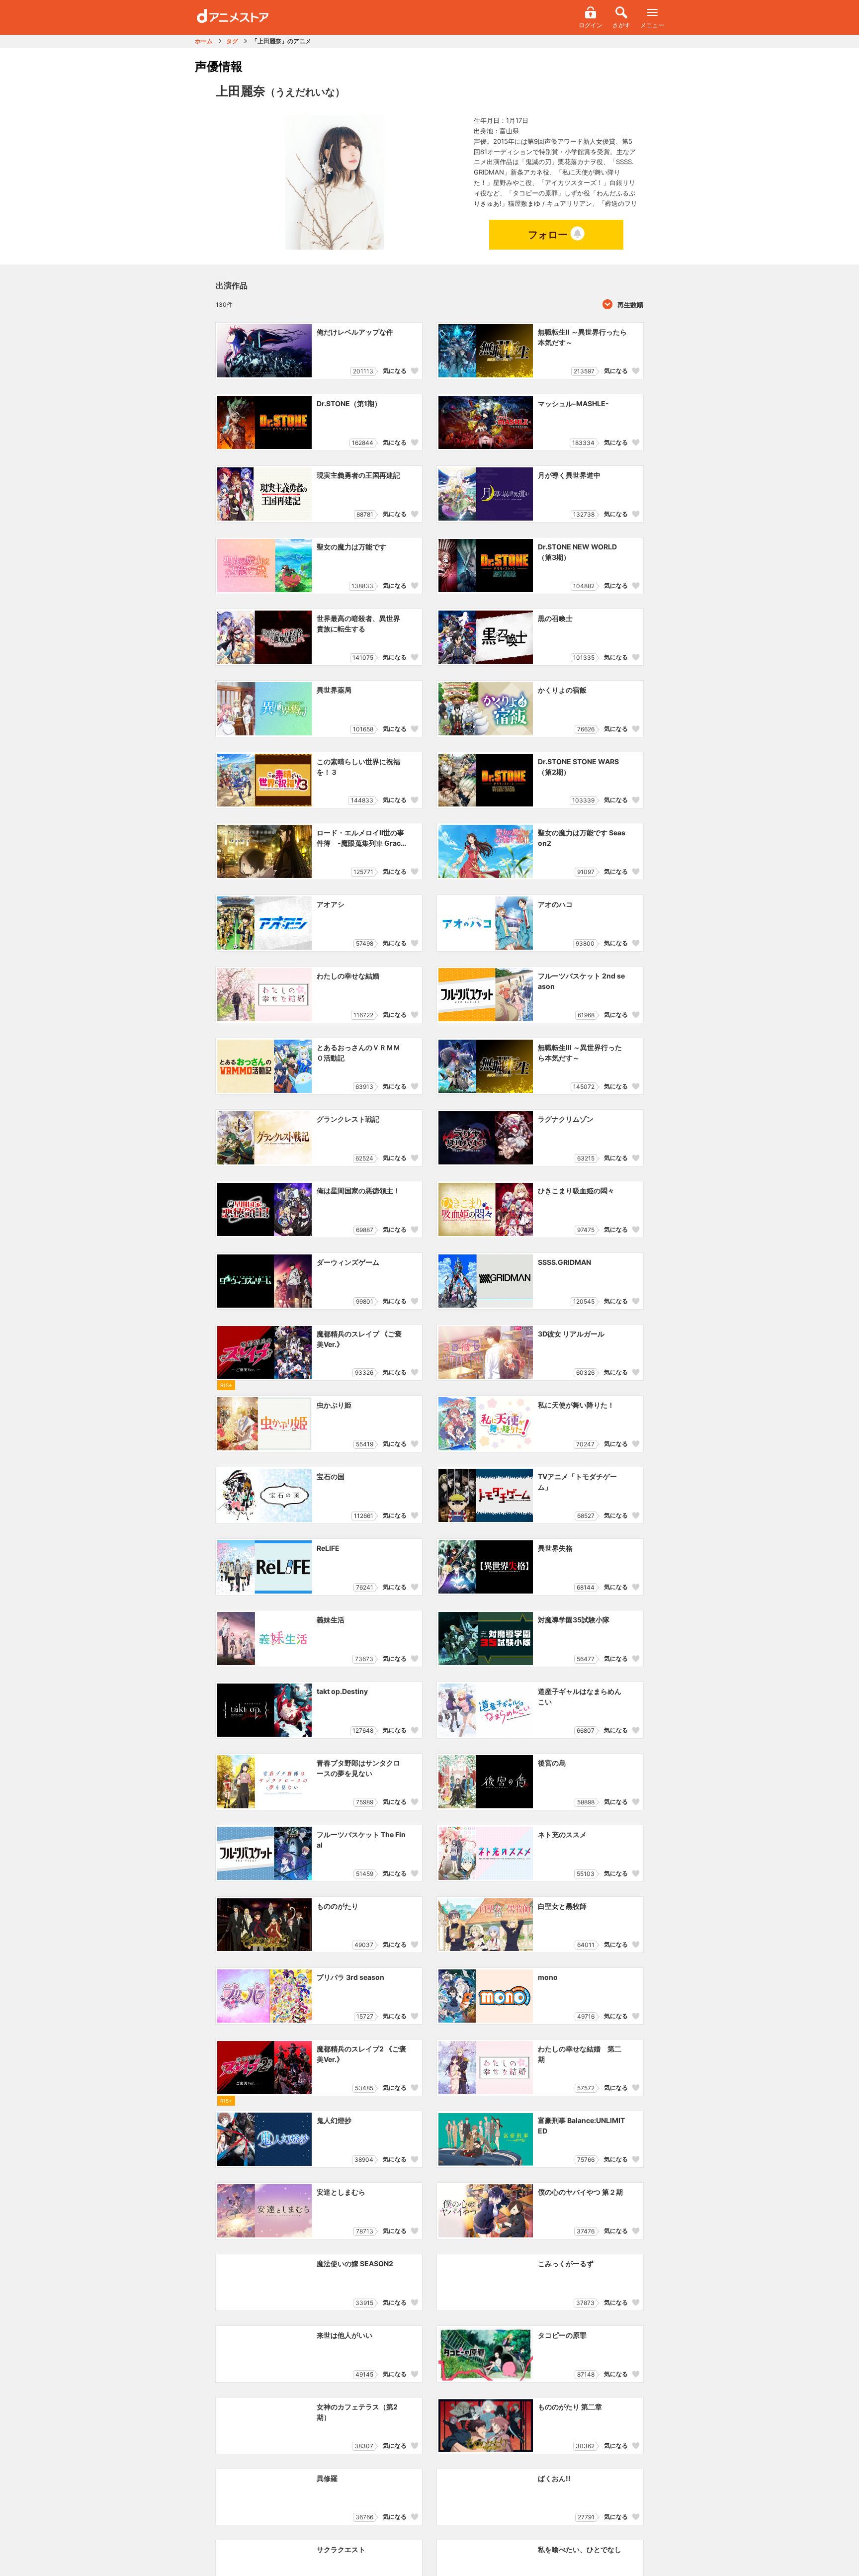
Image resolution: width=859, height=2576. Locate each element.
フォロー (548, 235)
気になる (395, 371)
